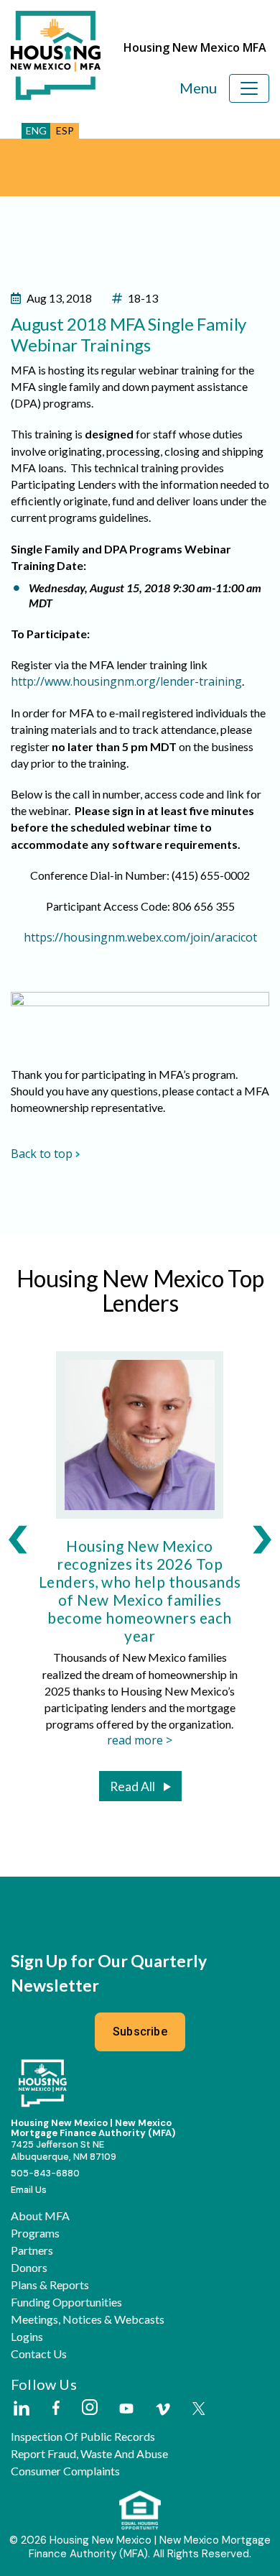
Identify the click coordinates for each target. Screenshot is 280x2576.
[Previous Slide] (18, 1539)
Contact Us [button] (39, 2354)
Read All (132, 1786)
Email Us (29, 2190)
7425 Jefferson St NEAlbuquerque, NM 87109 (64, 2150)
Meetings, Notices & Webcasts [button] (88, 2319)
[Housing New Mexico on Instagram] (89, 2408)
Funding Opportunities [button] (66, 2302)
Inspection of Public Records (83, 2437)
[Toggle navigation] (249, 88)
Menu (198, 88)
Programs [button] (35, 2233)
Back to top (42, 1154)
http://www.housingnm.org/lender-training (126, 681)
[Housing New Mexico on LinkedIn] (21, 2409)
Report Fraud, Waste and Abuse (89, 2454)
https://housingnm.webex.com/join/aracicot (140, 937)
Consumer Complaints (65, 2471)
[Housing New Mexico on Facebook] (56, 2409)
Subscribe (140, 2032)
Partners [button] (32, 2250)
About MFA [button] (40, 2216)
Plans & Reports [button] (50, 2285)
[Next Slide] (262, 1539)
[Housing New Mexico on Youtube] (126, 2410)
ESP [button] (65, 130)
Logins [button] (27, 2337)
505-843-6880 (45, 2173)
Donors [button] (29, 2268)
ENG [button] (36, 130)
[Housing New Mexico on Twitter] (199, 2410)
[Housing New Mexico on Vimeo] (163, 2409)
